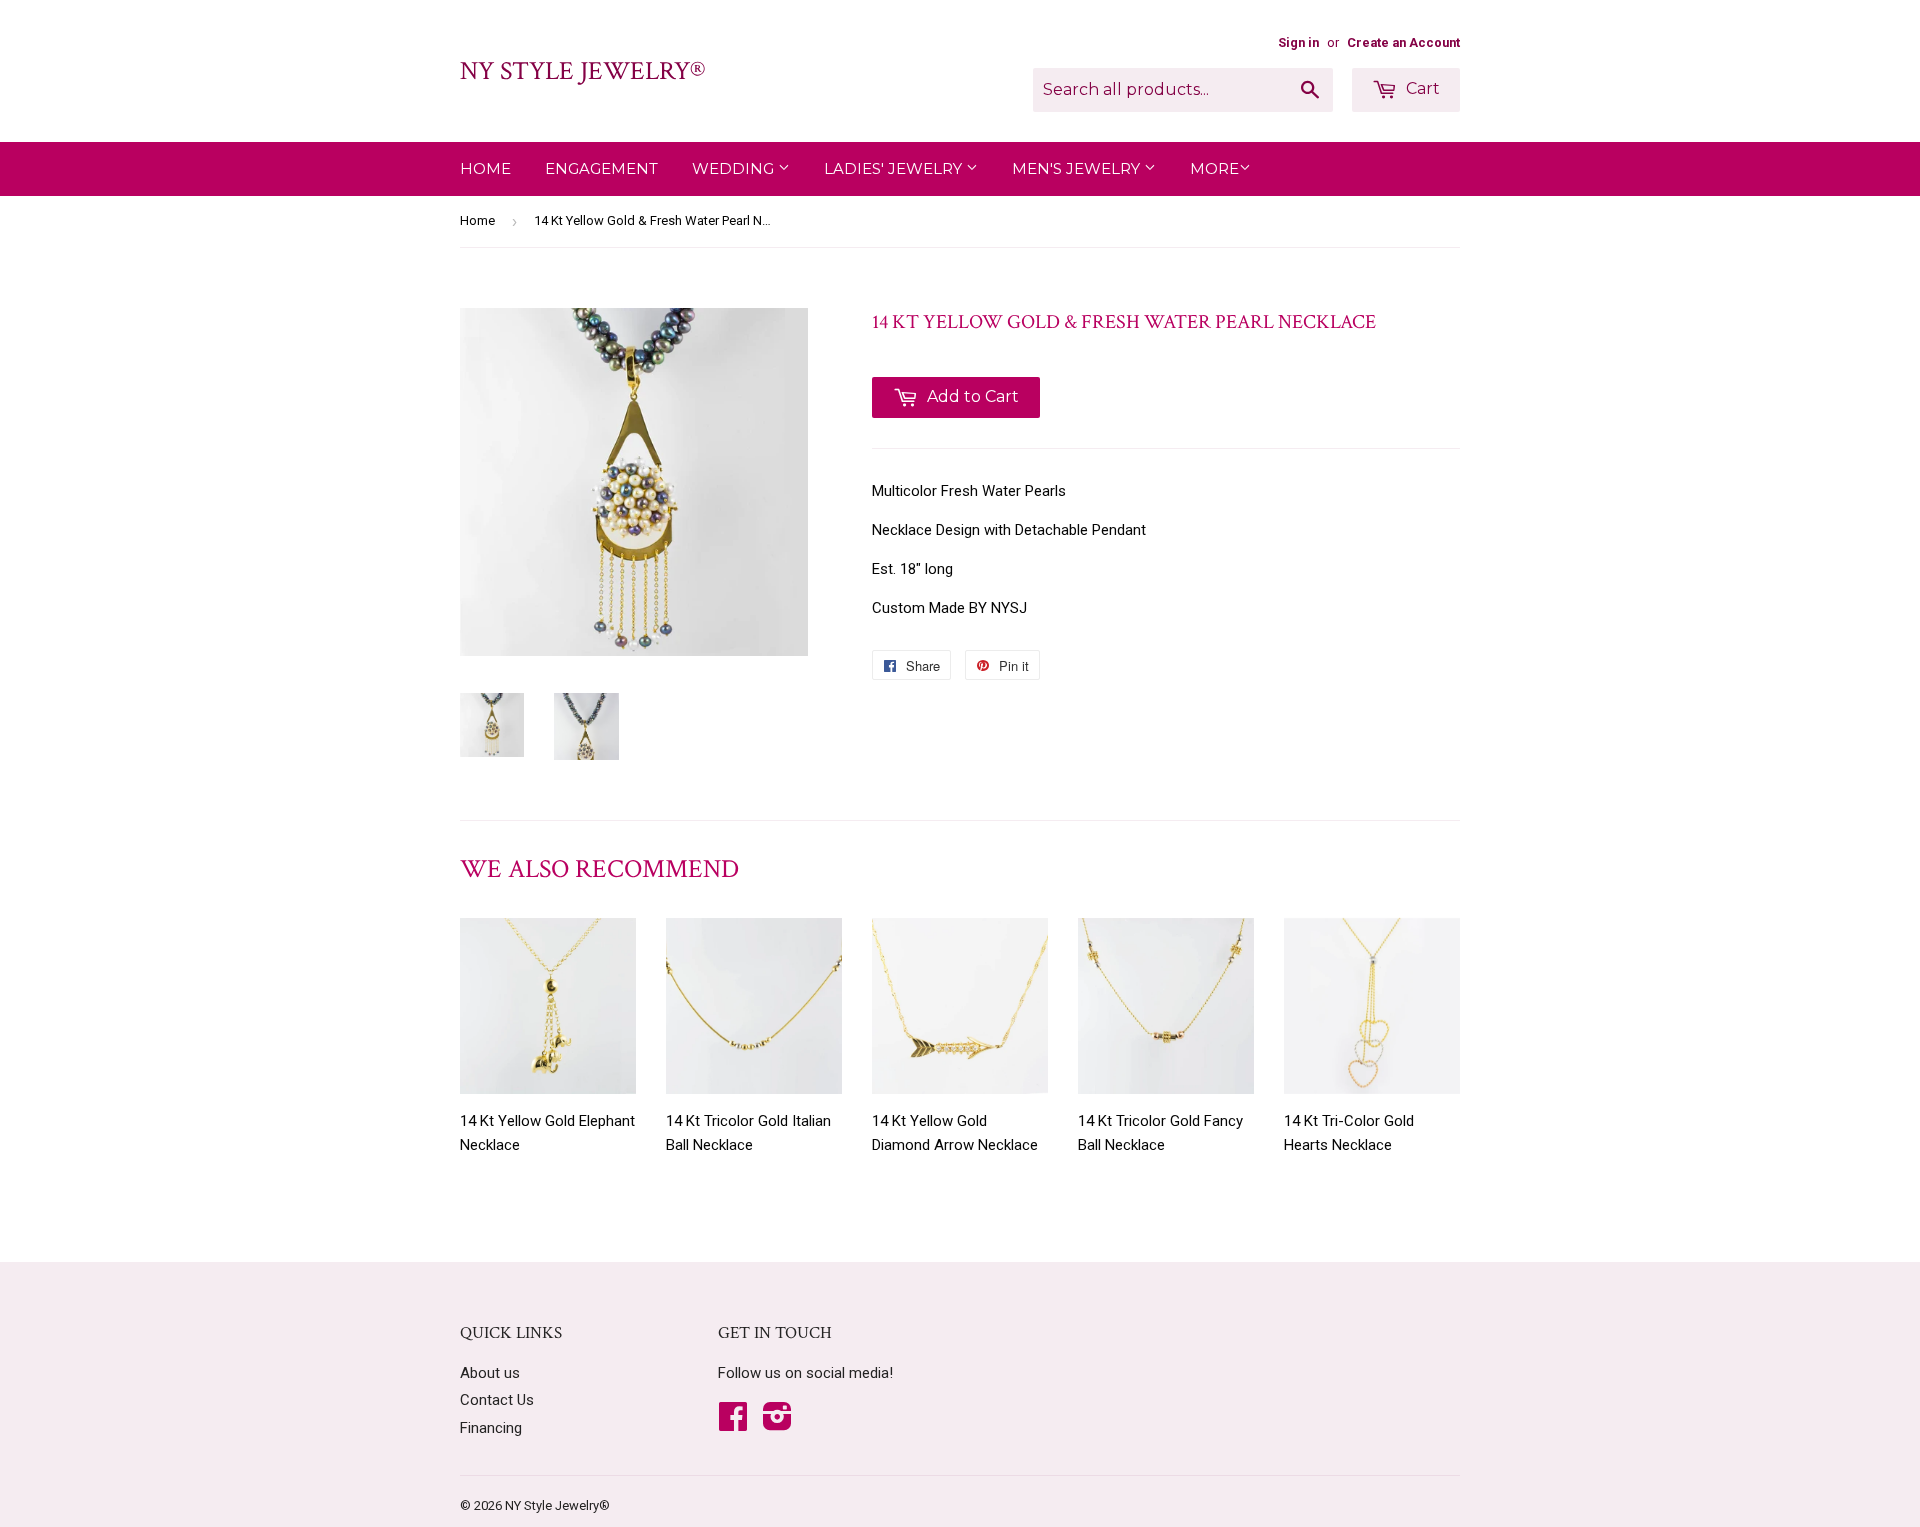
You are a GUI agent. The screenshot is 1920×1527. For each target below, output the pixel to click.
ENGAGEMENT (601, 168)
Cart (1421, 88)
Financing (491, 1428)
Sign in (1298, 42)
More (1214, 168)
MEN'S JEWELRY (1078, 168)
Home (485, 168)
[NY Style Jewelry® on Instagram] (777, 1423)
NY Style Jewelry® (582, 71)
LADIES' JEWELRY (895, 168)
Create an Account (1403, 42)
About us (490, 1373)
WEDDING (735, 168)
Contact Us (497, 1400)
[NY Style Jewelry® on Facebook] (733, 1423)
